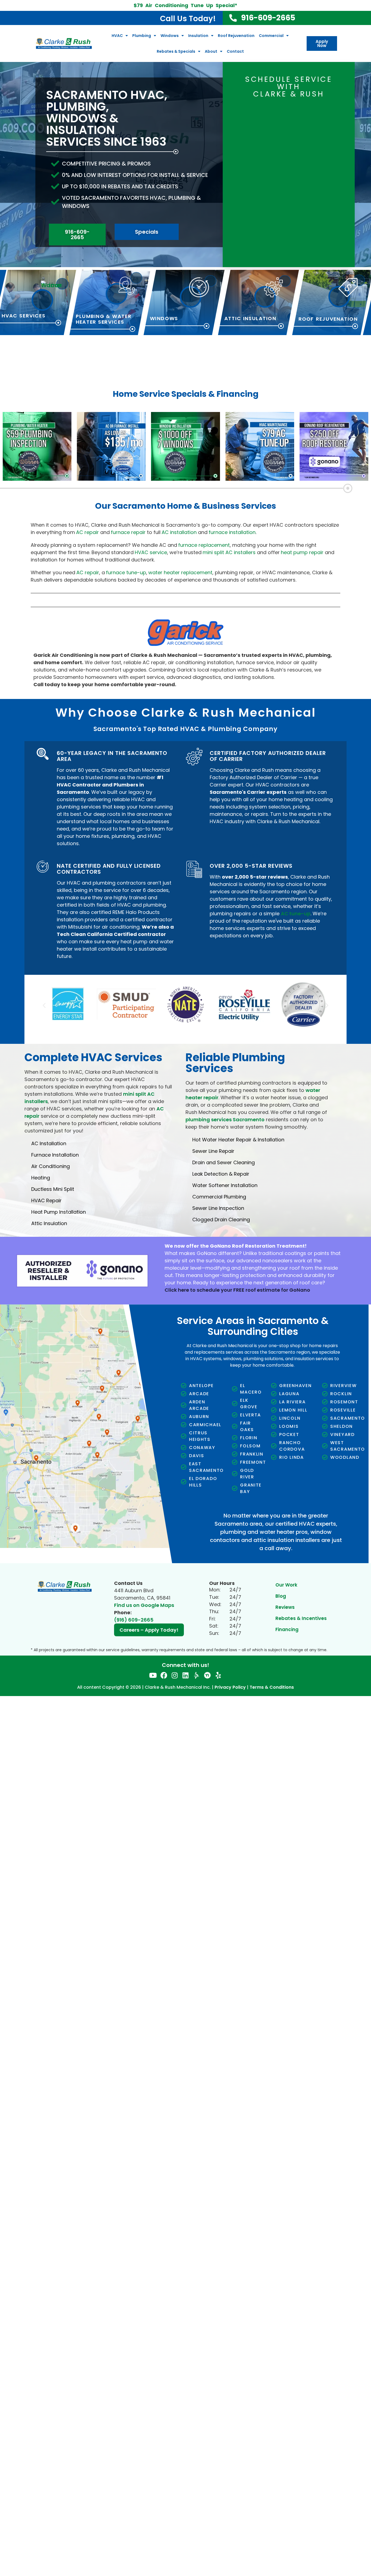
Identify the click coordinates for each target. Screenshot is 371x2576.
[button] (44, 1003)
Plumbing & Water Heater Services (104, 319)
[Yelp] (218, 1671)
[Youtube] (153, 1671)
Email (243, 126)
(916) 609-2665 (134, 1615)
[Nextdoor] (207, 1671)
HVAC (117, 36)
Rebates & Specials (176, 51)
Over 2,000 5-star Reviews (251, 866)
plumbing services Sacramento (225, 1115)
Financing (287, 1625)
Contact (235, 51)
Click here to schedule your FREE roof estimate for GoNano (237, 1286)
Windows (170, 36)
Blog (281, 1592)
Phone (299, 126)
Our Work (286, 1581)
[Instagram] (175, 1671)
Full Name (248, 106)
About (211, 51)
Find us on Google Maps (144, 1601)
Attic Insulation (250, 319)
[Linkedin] (186, 1671)
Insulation (198, 36)
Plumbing (142, 36)
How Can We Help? (257, 179)
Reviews (285, 1603)
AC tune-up (296, 914)
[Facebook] (164, 1671)
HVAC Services (24, 316)
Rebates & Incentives (301, 1614)
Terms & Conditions (272, 1683)
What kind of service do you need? (260, 153)
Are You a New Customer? (305, 153)
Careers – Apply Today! (149, 1626)
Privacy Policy (230, 1683)
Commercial (271, 36)
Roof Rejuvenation (236, 36)
